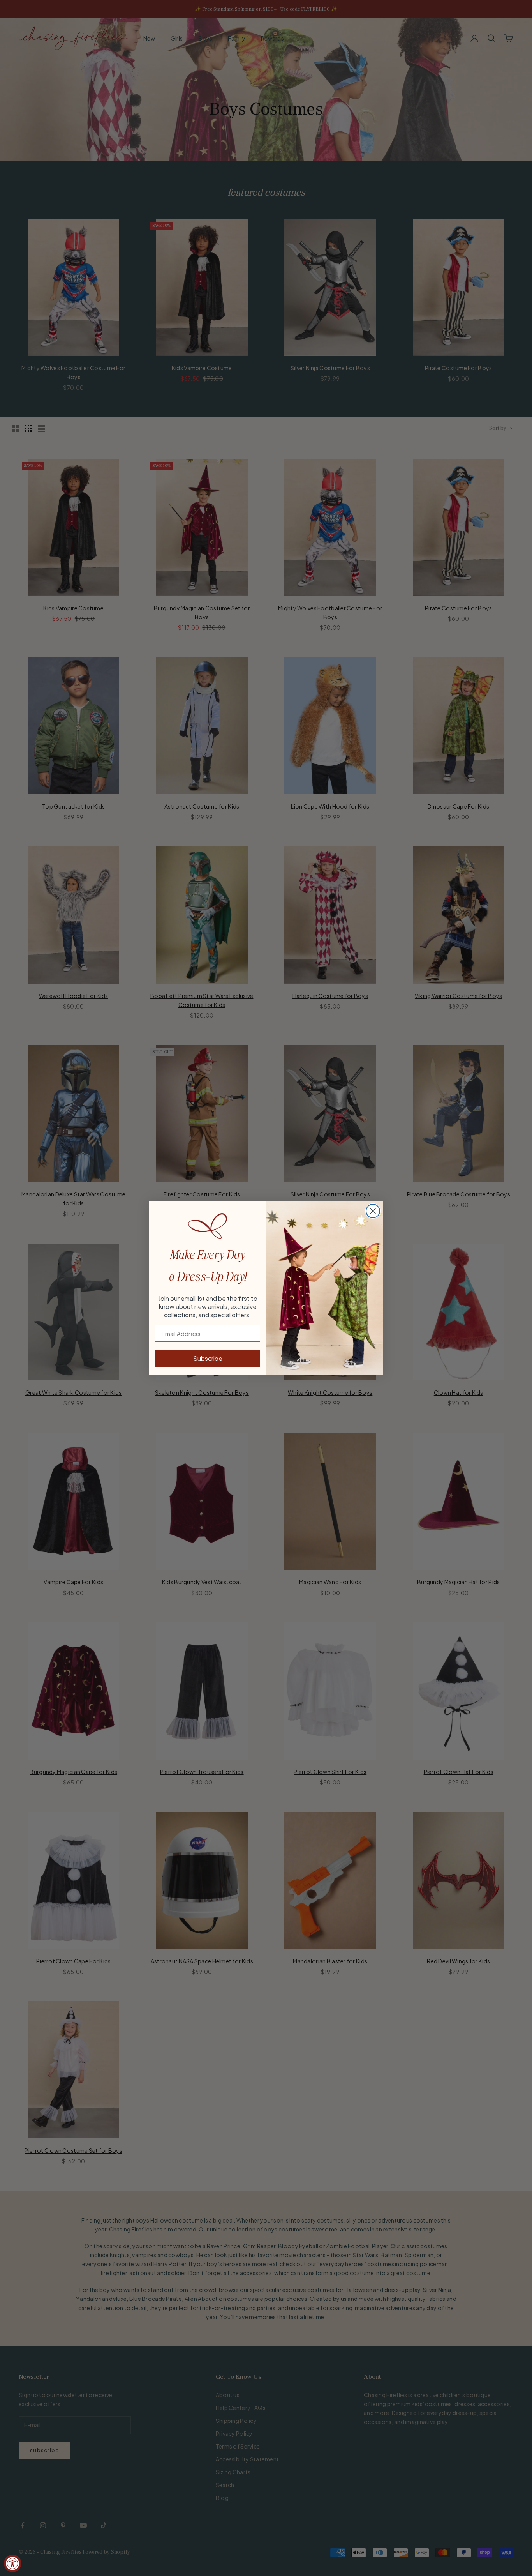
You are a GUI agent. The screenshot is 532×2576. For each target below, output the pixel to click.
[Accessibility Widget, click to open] (13, 2563)
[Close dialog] (373, 1211)
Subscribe (208, 1358)
